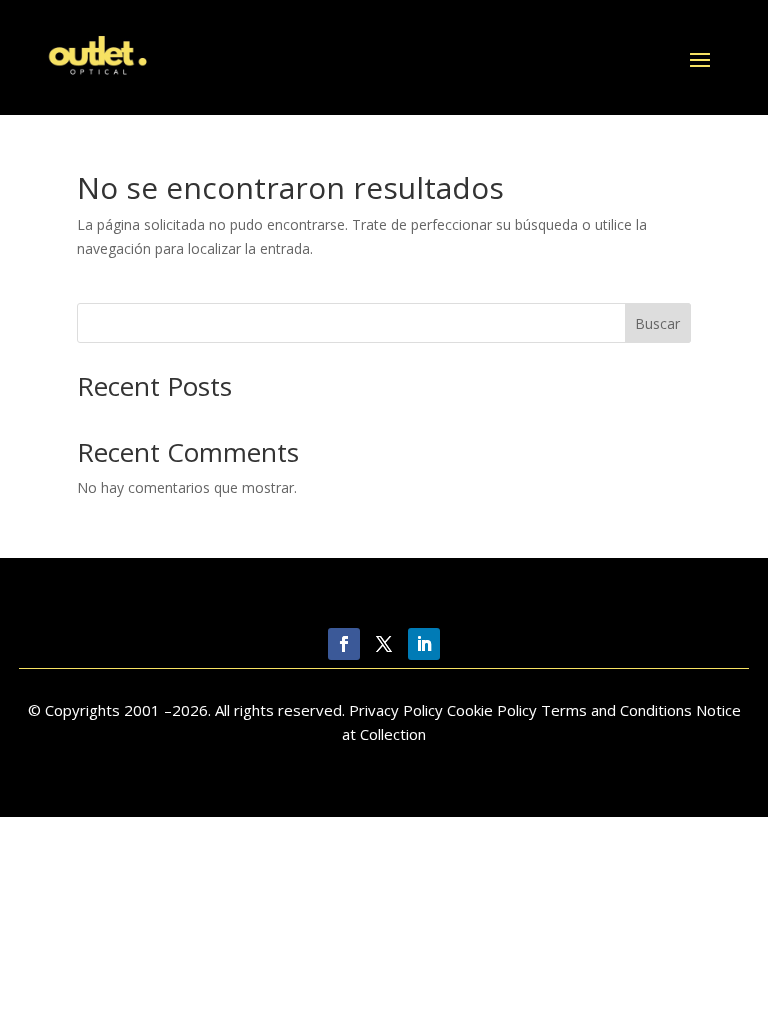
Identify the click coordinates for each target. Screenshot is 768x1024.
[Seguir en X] (384, 644)
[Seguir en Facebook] (344, 644)
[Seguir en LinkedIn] (424, 644)
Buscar (657, 323)
